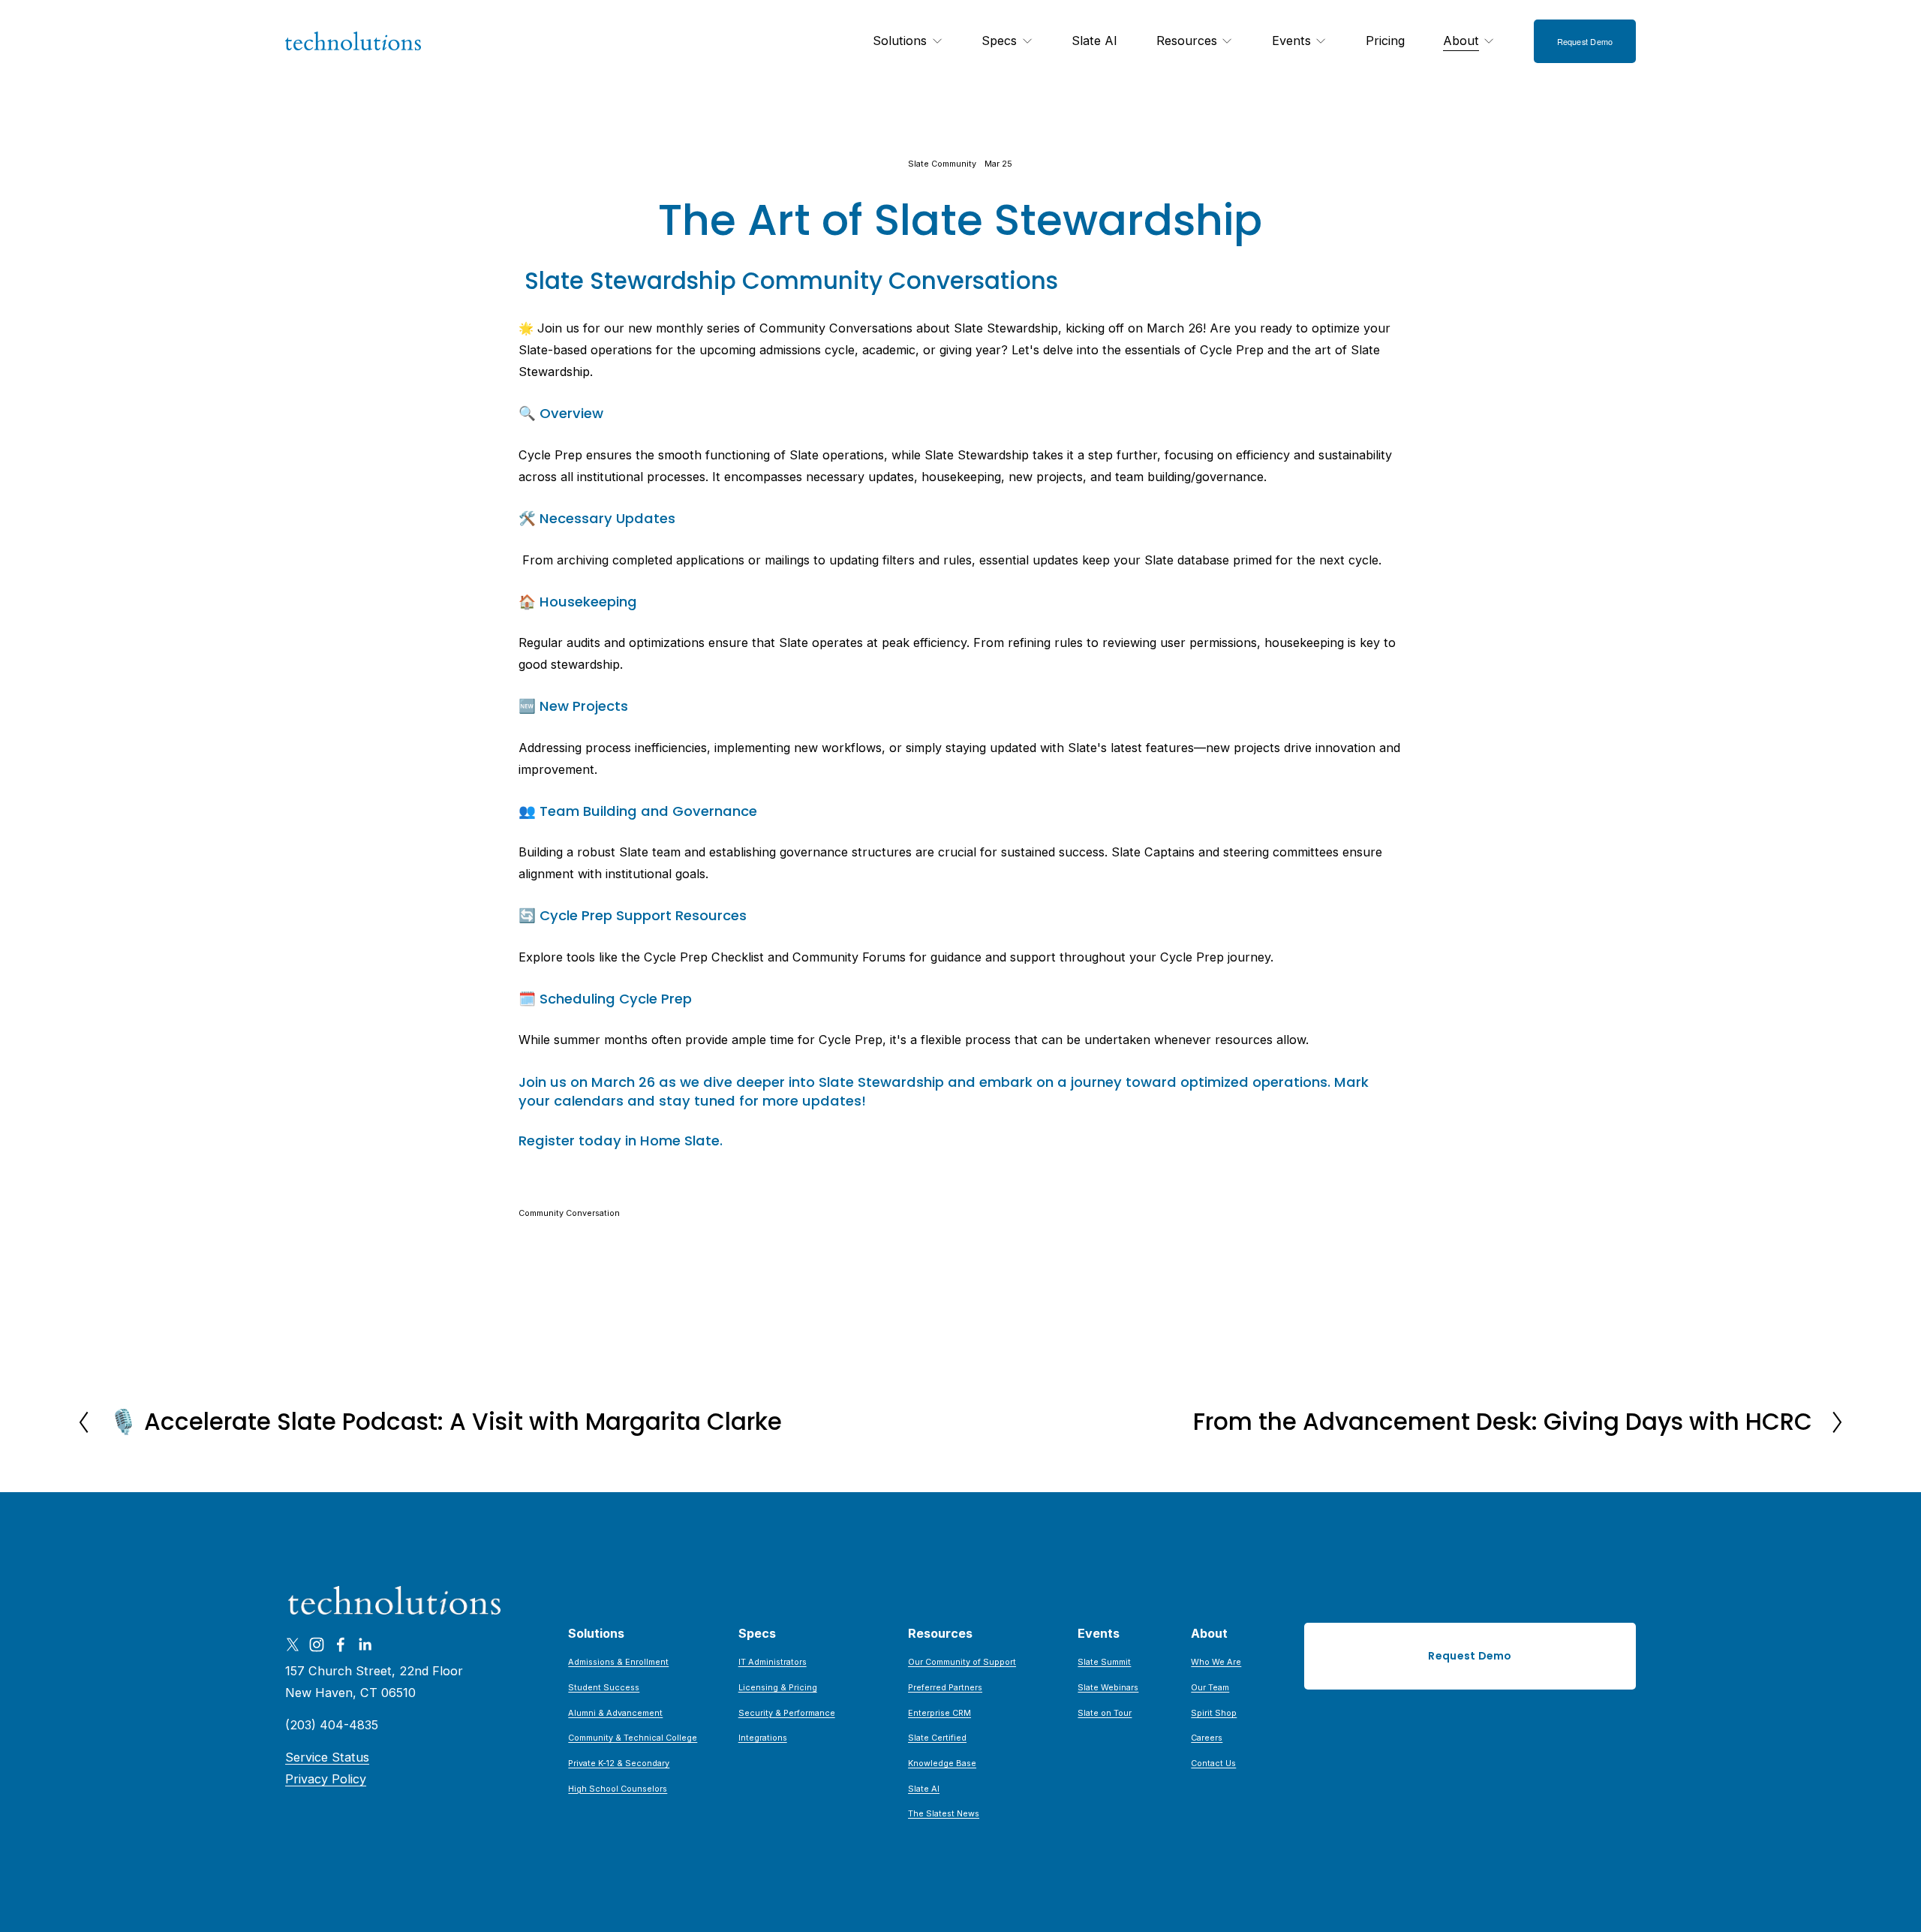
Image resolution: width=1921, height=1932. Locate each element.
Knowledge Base (942, 1763)
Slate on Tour (1105, 1713)
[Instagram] (317, 1645)
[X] (293, 1645)
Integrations (763, 1738)
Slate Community (942, 164)
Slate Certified (937, 1738)
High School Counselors (618, 1789)
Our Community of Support (962, 1662)
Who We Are (1216, 1662)
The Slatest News (944, 1813)
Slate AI (1094, 41)
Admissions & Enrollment (618, 1662)
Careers (1207, 1738)
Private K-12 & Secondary (619, 1763)
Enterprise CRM (939, 1713)
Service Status (327, 1757)
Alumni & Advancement (615, 1713)
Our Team (1210, 1687)
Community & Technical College (633, 1738)
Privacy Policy (326, 1779)
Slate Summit (1104, 1662)
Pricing (1385, 41)
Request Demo (1585, 41)
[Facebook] (341, 1645)
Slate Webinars (1108, 1687)
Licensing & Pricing (778, 1687)
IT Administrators (773, 1662)
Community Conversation (569, 1213)
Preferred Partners (945, 1687)
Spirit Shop (1214, 1713)
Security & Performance (787, 1713)
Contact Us (1213, 1763)
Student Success (604, 1687)
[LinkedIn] (365, 1645)
